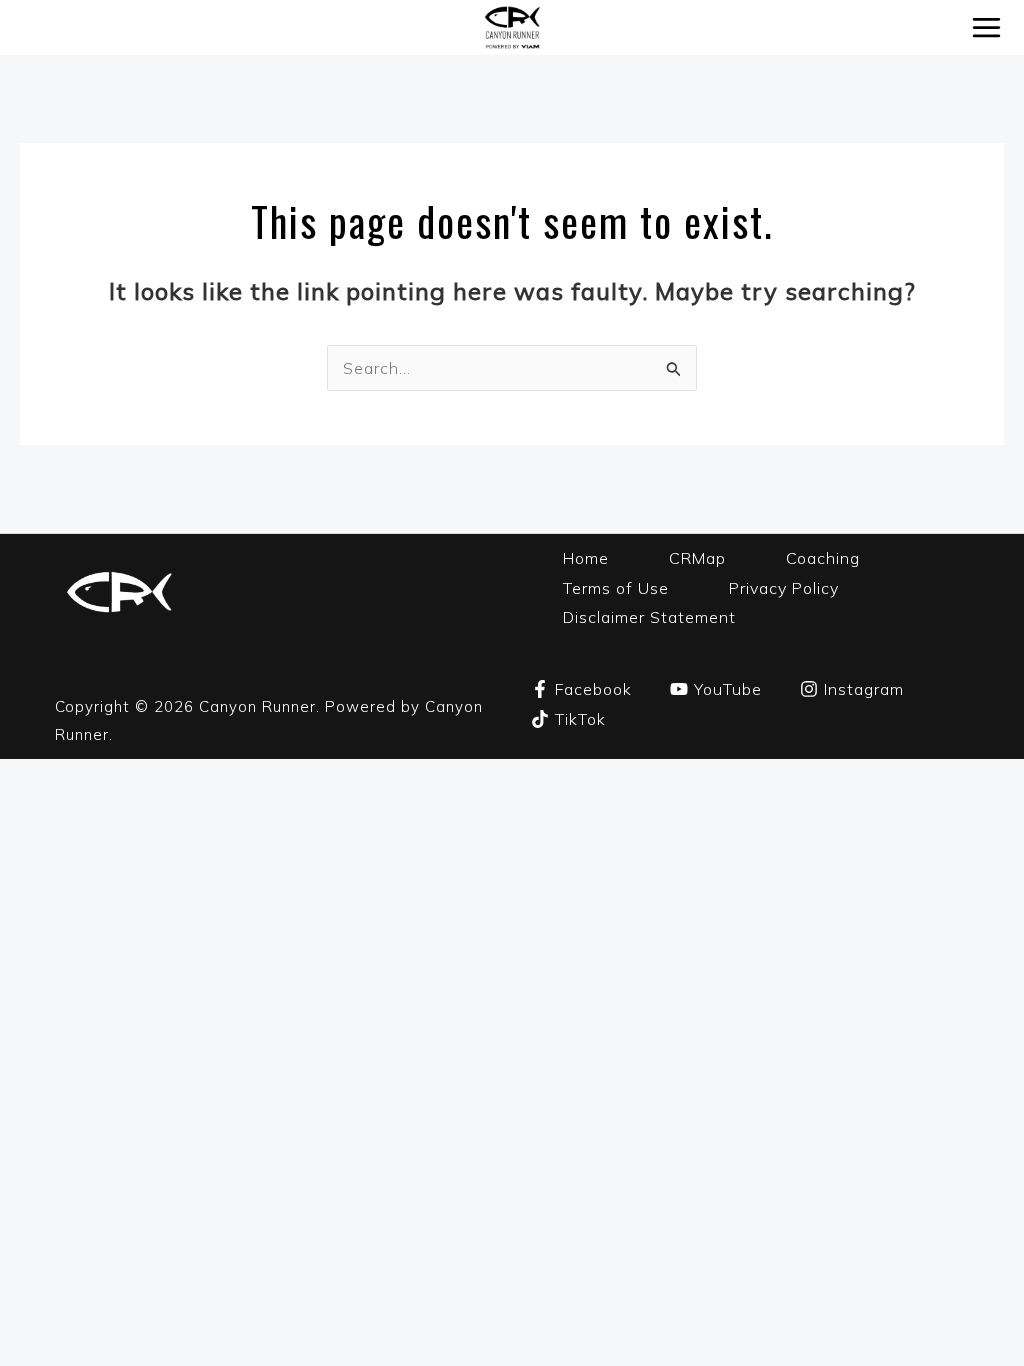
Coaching (823, 558)
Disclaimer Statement (649, 617)
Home (586, 558)
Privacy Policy (784, 588)
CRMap (697, 558)
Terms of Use (616, 588)
